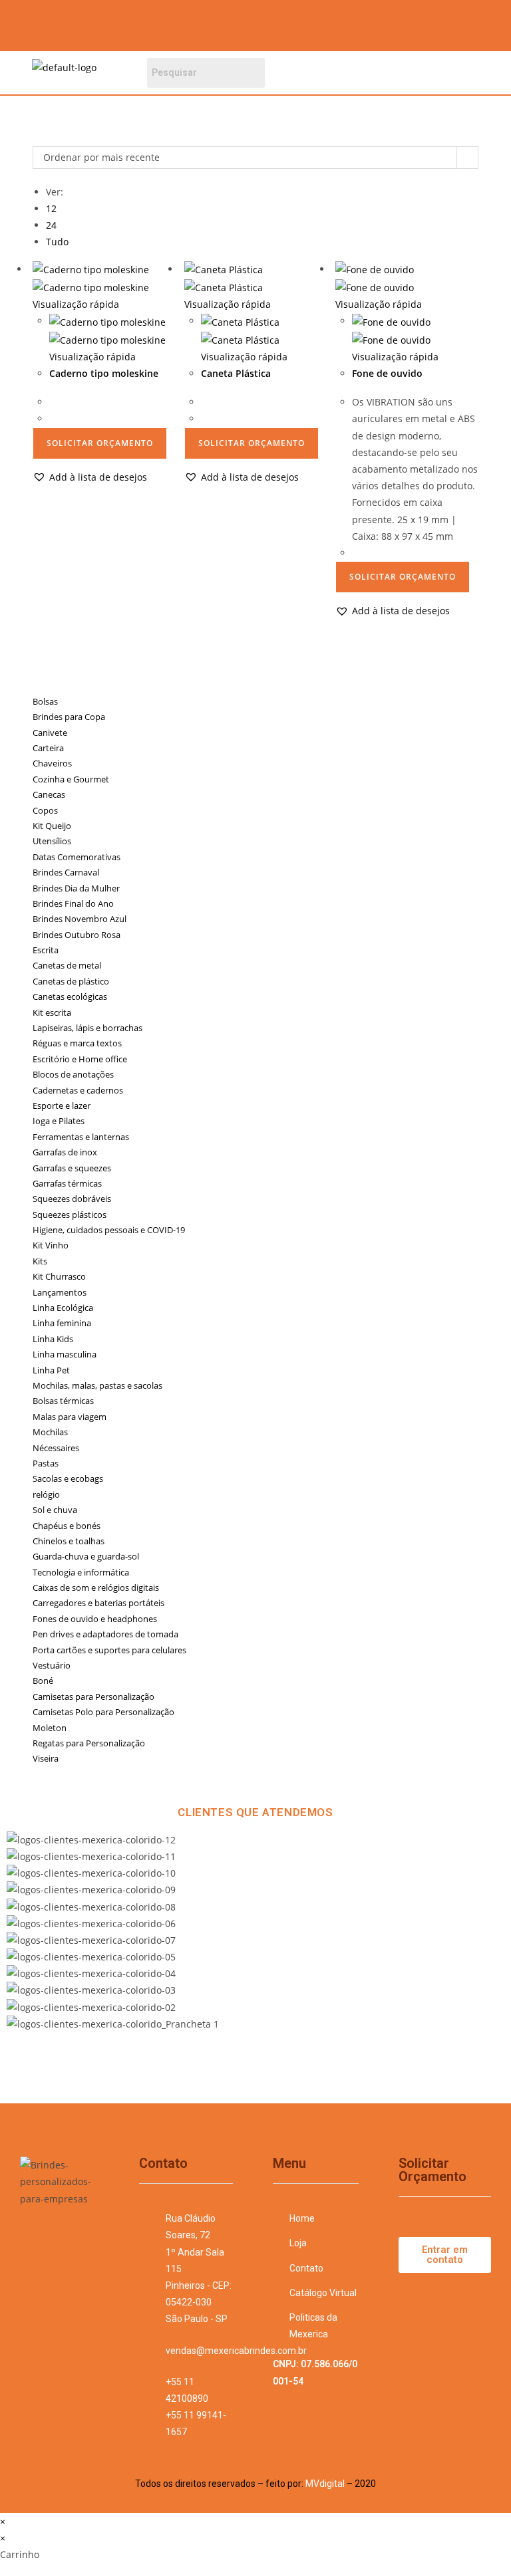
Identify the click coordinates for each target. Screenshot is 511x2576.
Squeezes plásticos (70, 1215)
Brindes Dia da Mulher (76, 888)
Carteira (48, 748)
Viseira (46, 1758)
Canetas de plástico (71, 981)
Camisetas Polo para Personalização (103, 1712)
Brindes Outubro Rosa (77, 935)
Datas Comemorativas (77, 857)
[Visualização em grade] (36, 137)
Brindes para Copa (69, 717)
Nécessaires (56, 1448)
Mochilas (50, 1432)
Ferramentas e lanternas (81, 1137)
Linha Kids (53, 1339)
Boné (43, 1681)
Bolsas (45, 701)
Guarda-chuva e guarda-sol (86, 1556)
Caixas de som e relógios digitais (96, 1587)
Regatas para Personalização (89, 1743)
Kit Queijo (52, 826)
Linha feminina (62, 1323)
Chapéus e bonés (67, 1526)
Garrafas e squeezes (72, 1168)
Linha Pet (51, 1370)
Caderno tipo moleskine (104, 373)
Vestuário (52, 1665)
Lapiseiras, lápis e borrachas (87, 1028)
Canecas (49, 794)
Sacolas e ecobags (68, 1478)
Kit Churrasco (59, 1276)
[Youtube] (57, 2252)
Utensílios (52, 841)
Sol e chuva (55, 1510)
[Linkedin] (409, 23)
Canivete (50, 733)
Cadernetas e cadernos (78, 1090)
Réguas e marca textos (77, 1043)
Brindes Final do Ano (73, 903)
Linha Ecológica (63, 1308)
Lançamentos (60, 1292)
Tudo (57, 242)
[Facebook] (331, 23)
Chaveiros (52, 763)
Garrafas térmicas (67, 1183)
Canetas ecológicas (70, 996)
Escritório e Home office (80, 1059)
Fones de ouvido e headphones (95, 1619)
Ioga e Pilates (59, 1121)
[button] (391, 73)
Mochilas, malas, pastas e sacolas (97, 1385)
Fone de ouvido (387, 373)
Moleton (50, 1728)
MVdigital (325, 2484)
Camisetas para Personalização (93, 1697)
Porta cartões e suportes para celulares (109, 1650)
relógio (46, 1494)
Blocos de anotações (73, 1074)
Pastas (46, 1463)
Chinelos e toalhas (69, 1541)
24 (51, 225)
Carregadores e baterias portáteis (98, 1603)
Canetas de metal (67, 965)
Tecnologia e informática (81, 1572)
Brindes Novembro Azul (80, 919)
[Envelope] (448, 23)
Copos (45, 810)
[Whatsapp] (488, 23)
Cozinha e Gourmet (71, 779)
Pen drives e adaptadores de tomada (105, 1634)
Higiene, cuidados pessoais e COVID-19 (109, 1230)
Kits (40, 1261)
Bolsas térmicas (63, 1401)
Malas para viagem (70, 1417)
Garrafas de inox (65, 1152)
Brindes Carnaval (66, 872)
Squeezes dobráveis (72, 1199)
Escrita (46, 950)
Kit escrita (52, 1012)
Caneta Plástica (236, 373)
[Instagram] (370, 23)
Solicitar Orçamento (100, 443)
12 (51, 208)
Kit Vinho (51, 1245)
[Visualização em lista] (44, 137)
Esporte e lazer (62, 1106)
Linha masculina (65, 1354)
